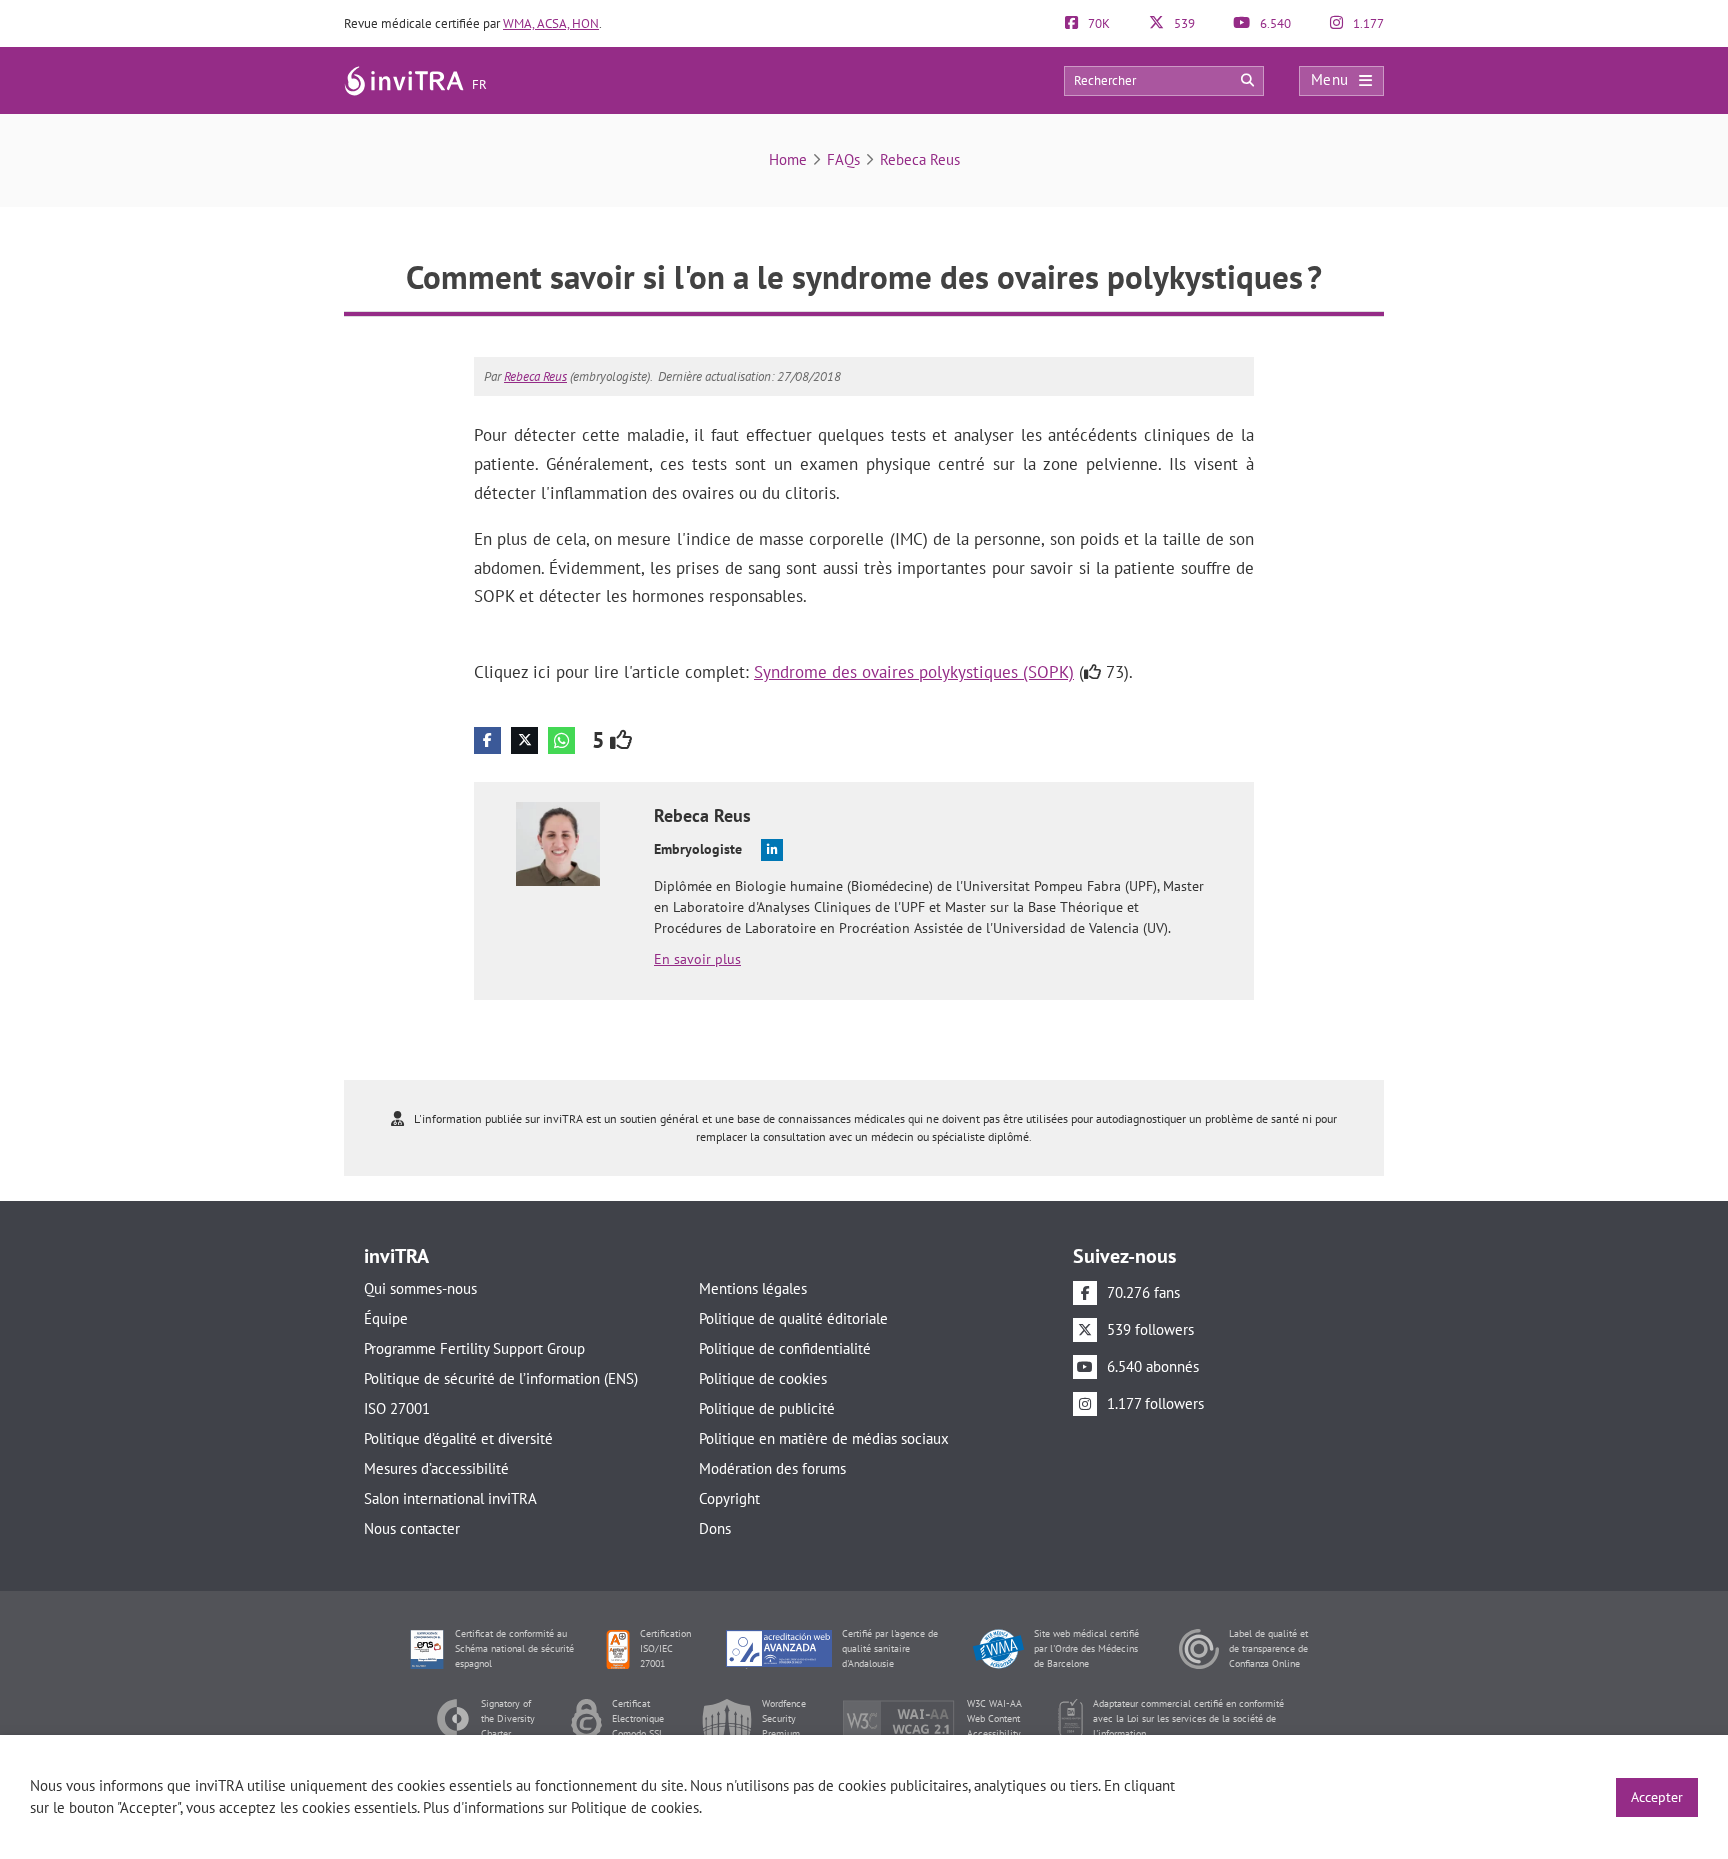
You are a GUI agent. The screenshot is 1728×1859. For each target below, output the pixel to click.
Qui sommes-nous (420, 1288)
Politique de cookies (763, 1378)
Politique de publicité (767, 1408)
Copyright (729, 1498)
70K (1097, 23)
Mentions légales (753, 1288)
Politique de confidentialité (785, 1348)
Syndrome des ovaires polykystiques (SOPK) (914, 672)
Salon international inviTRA (450, 1498)
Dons (715, 1528)
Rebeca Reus (920, 159)
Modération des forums (772, 1468)
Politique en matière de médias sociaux (824, 1438)
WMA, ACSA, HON (551, 23)
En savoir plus (697, 959)
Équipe (386, 1318)
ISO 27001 (397, 1408)
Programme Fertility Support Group (474, 1348)
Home (788, 159)
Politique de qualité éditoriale (793, 1318)
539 (1183, 23)
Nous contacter (412, 1528)
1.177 (1367, 23)
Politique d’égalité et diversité (458, 1438)
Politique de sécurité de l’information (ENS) (501, 1378)
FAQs (843, 159)
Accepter (1657, 1797)
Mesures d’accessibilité (436, 1468)
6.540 (1274, 23)
